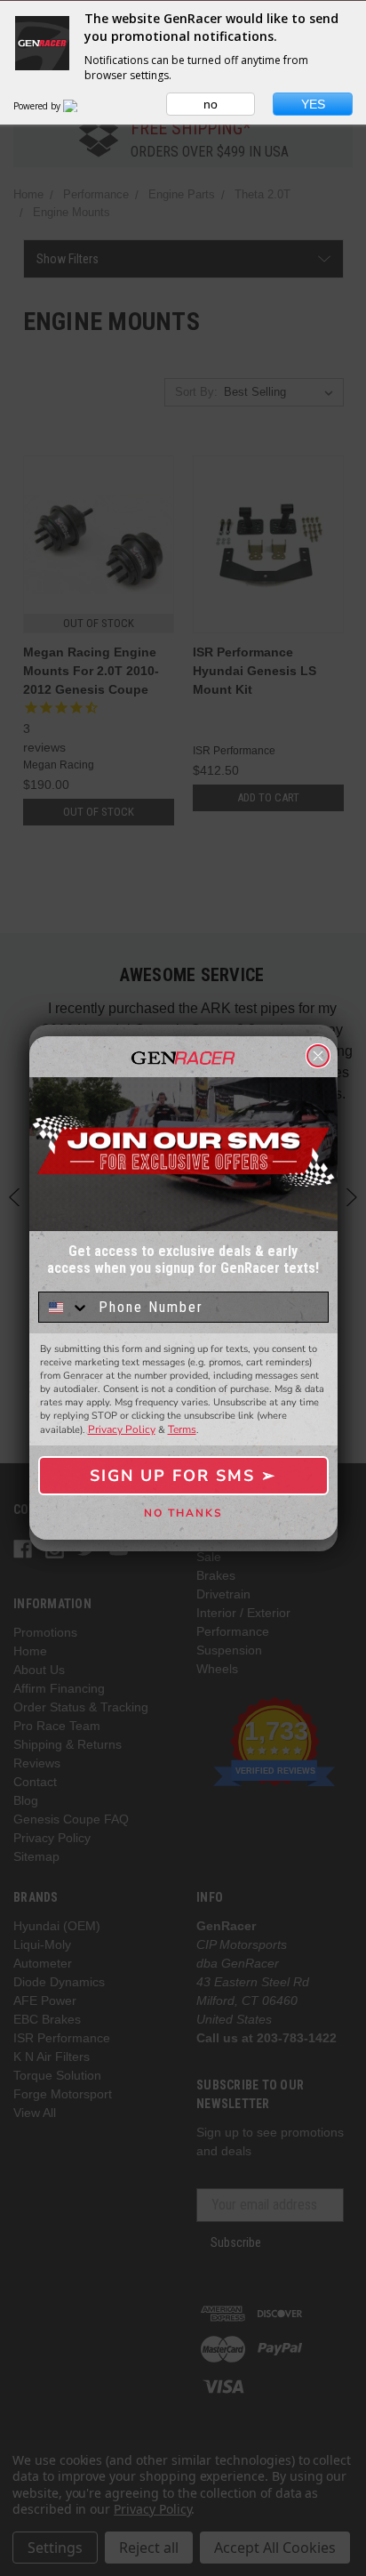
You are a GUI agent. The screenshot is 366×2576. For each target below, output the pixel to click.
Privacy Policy (122, 1429)
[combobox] (64, 1307)
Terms (182, 1429)
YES (313, 104)
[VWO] (81, 106)
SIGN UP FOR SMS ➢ (183, 1476)
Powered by (38, 106)
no (211, 104)
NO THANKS (183, 1513)
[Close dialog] (318, 1056)
